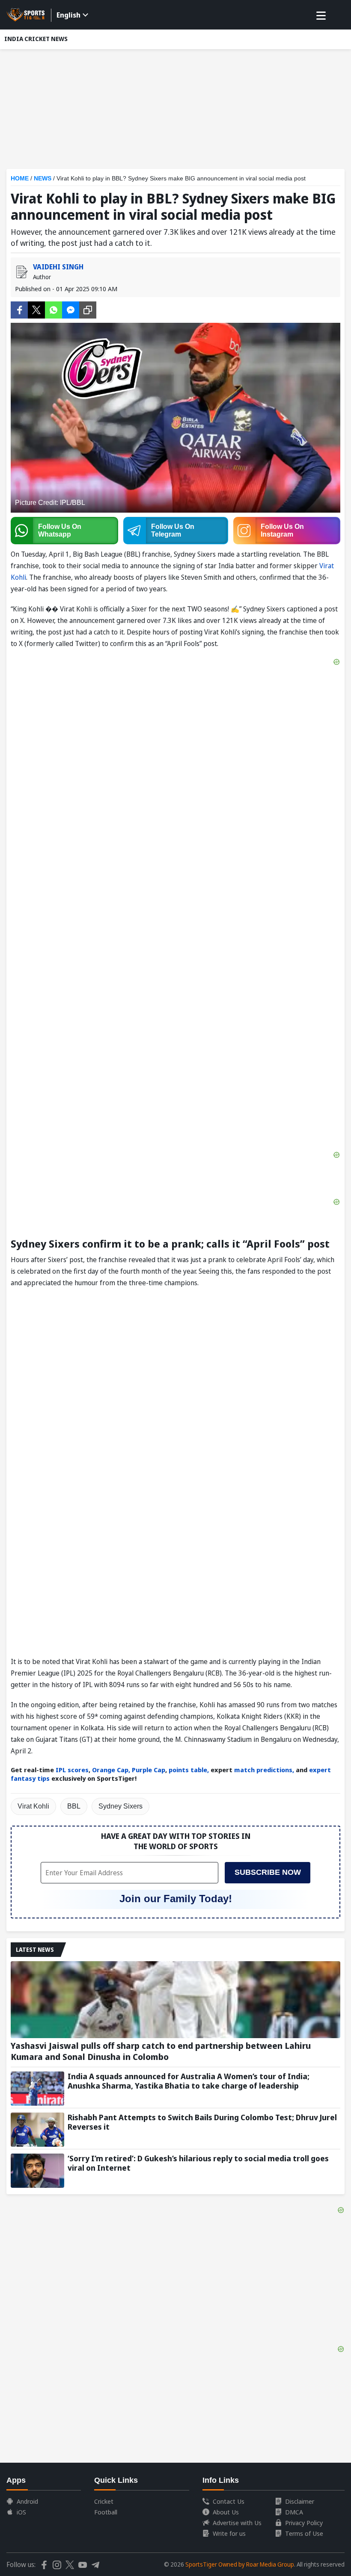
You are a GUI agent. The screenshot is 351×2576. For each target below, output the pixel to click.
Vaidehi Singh (58, 267)
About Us (226, 2512)
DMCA (294, 2512)
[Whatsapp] (54, 309)
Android (27, 2501)
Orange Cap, (110, 1770)
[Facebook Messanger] (71, 309)
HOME (20, 178)
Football (106, 2512)
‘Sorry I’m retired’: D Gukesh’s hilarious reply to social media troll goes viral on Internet (198, 2163)
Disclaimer (300, 2501)
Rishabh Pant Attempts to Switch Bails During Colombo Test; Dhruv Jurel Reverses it (202, 2122)
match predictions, (264, 1770)
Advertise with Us (237, 2523)
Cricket (104, 2501)
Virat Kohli (33, 1806)
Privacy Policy (304, 2523)
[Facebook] (19, 309)
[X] (36, 309)
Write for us (229, 2533)
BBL (74, 1806)
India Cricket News (36, 39)
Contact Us (229, 2501)
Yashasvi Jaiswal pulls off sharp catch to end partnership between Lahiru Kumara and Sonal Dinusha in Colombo (161, 2051)
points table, (189, 1770)
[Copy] (88, 310)
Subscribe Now (268, 1872)
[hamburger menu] (321, 16)
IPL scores (71, 1770)
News (43, 178)
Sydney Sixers (120, 1806)
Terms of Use (304, 2533)
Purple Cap (149, 1770)
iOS (21, 2512)
